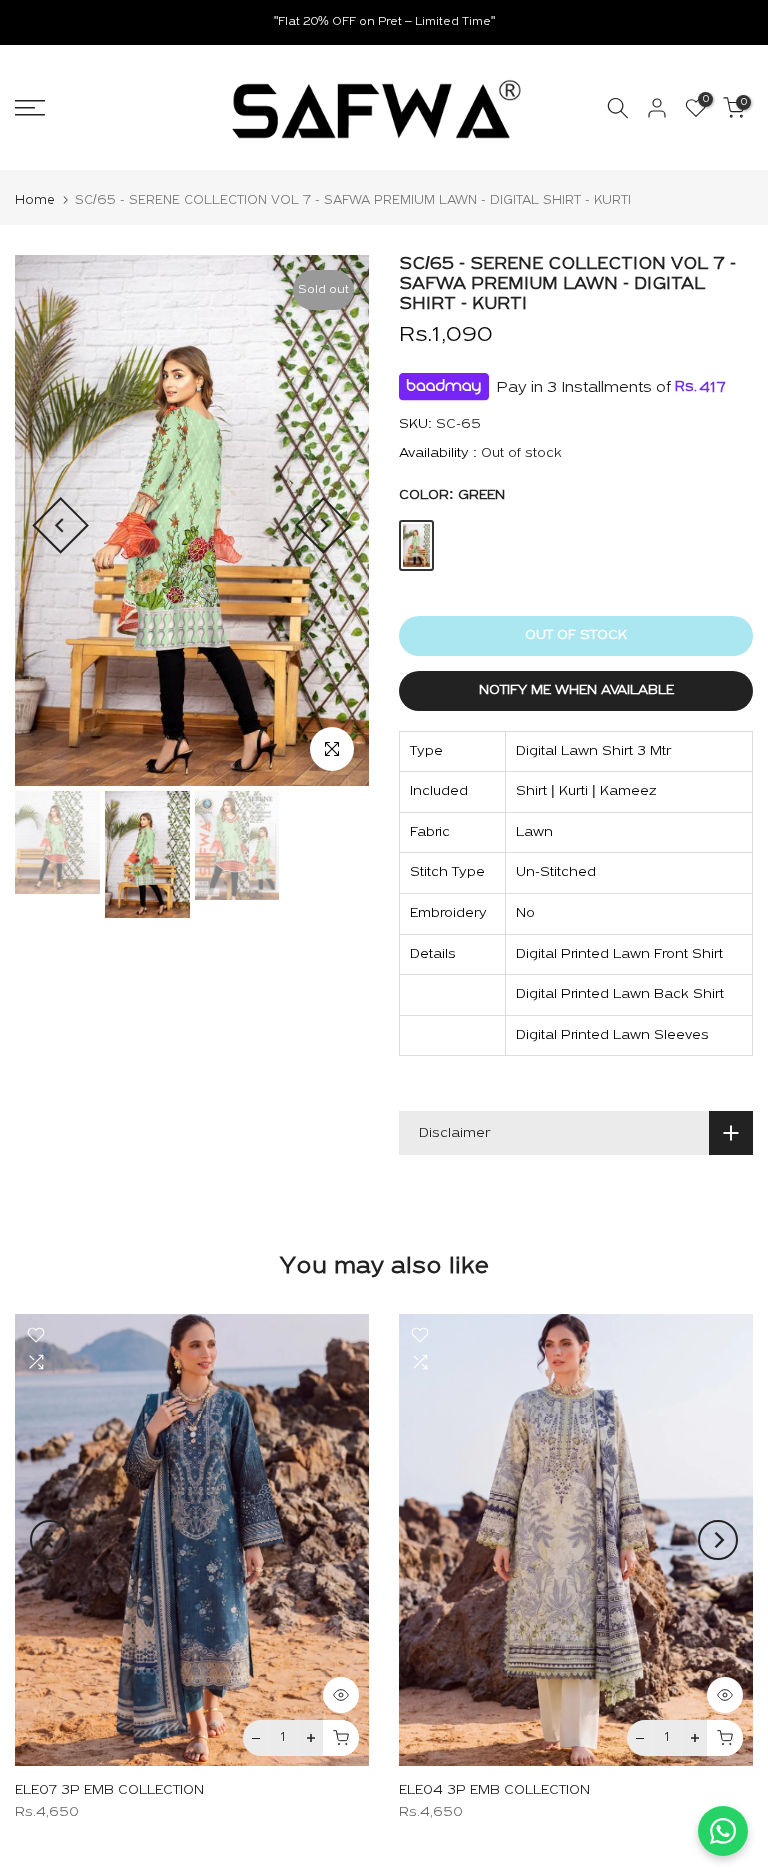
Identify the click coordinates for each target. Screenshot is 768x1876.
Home (35, 200)
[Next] (323, 525)
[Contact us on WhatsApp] (723, 1831)
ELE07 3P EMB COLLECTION (109, 1791)
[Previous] (60, 525)
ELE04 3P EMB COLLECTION (494, 1791)
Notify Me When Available (576, 690)
